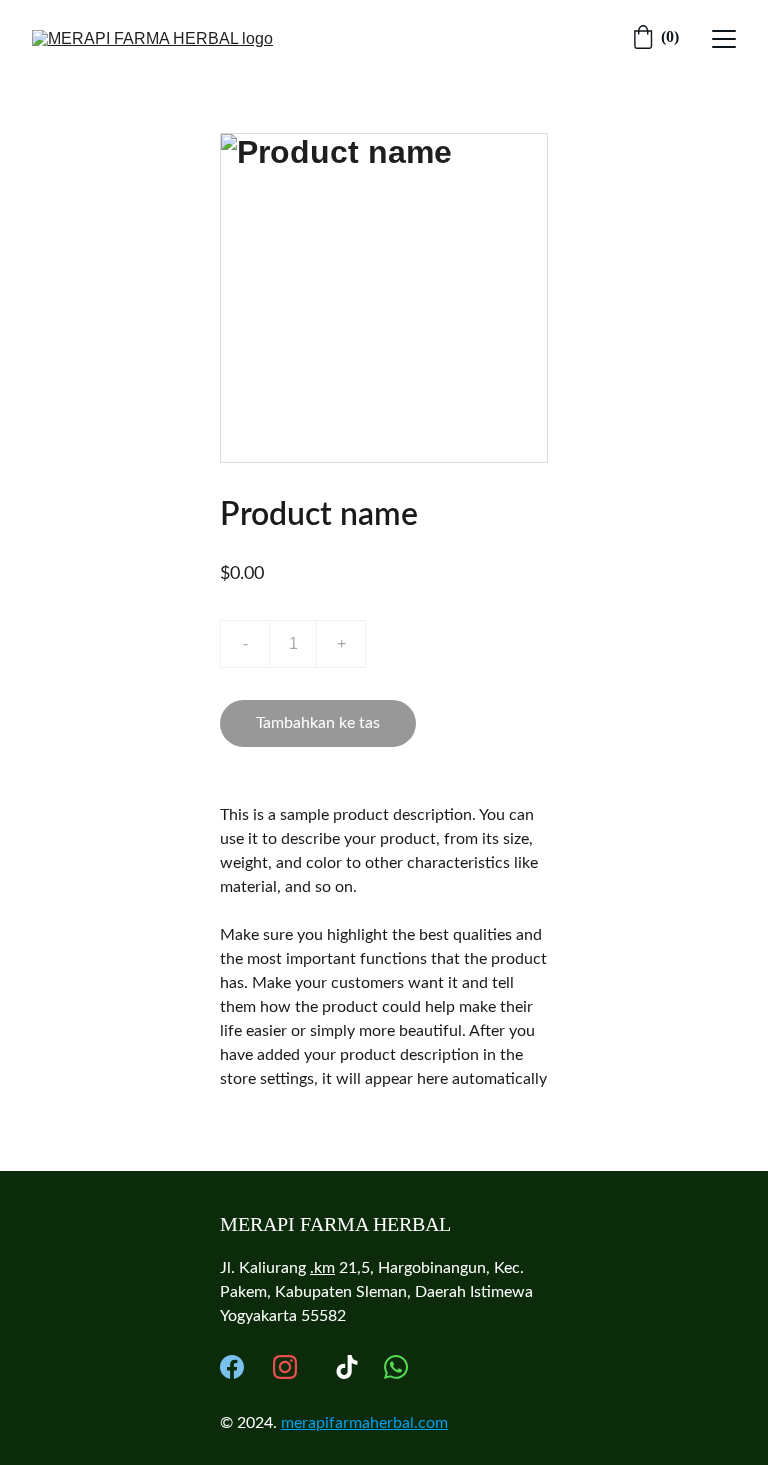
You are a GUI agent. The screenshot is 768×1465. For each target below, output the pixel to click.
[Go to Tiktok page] (347, 1367)
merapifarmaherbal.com (364, 1423)
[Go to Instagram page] (285, 1367)
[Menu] (724, 39)
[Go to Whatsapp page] (396, 1367)
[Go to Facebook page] (232, 1367)
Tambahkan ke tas (318, 723)
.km (322, 1268)
